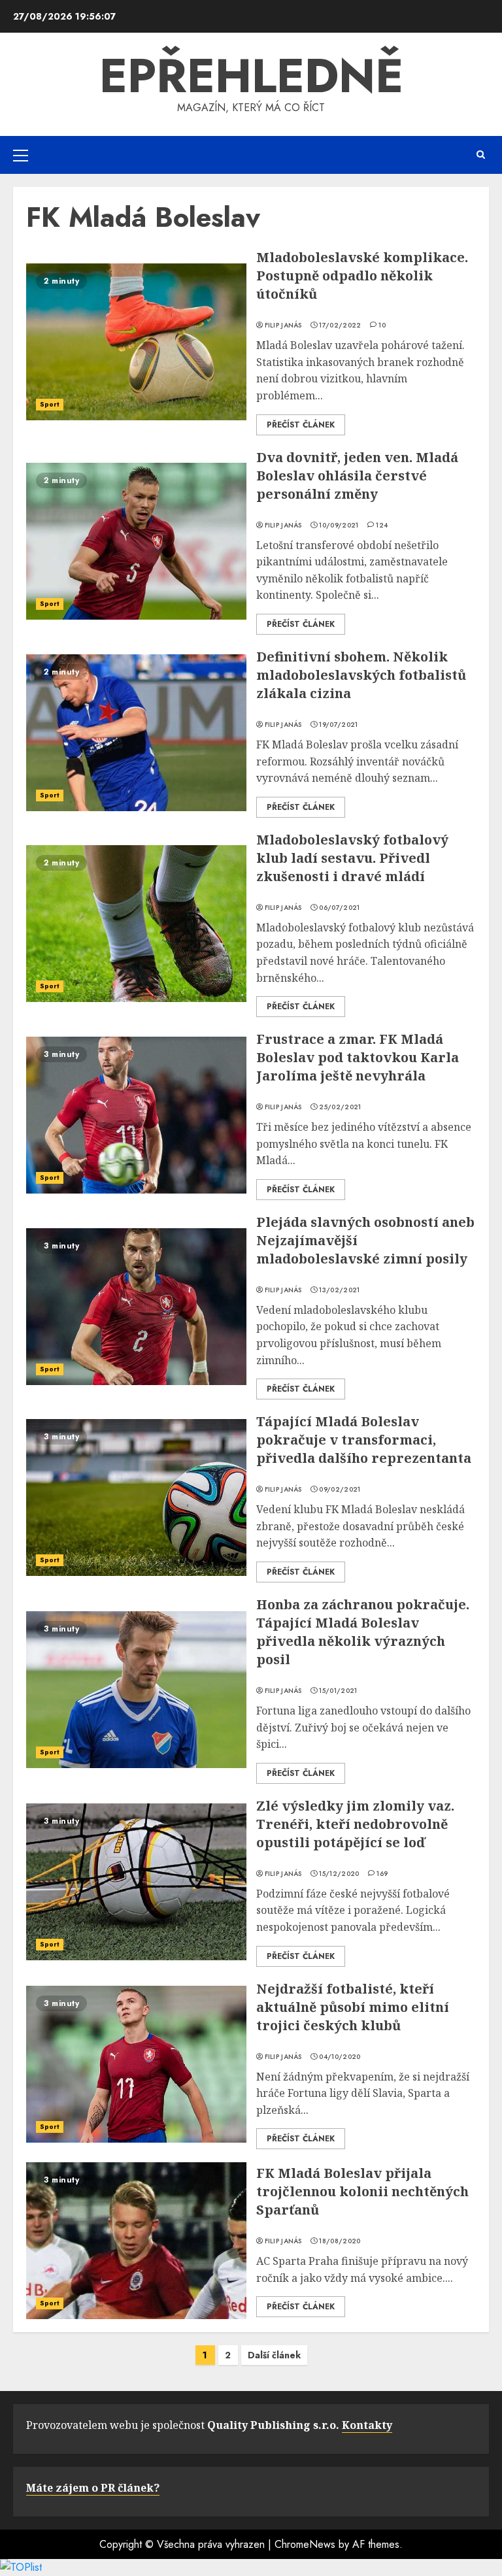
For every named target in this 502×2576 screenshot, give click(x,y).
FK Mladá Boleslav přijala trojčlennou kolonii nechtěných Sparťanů (362, 2191)
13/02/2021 (339, 1290)
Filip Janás (283, 326)
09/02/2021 (340, 1490)
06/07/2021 (339, 908)
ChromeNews (305, 2544)
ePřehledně (251, 76)
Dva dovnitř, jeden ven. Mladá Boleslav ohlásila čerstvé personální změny (357, 476)
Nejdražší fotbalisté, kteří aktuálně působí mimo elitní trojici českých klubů (353, 2007)
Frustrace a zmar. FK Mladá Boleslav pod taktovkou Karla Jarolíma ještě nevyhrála (358, 1057)
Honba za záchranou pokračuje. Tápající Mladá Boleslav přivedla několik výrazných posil (363, 1632)
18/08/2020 (340, 2241)
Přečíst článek (301, 425)
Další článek (274, 2355)
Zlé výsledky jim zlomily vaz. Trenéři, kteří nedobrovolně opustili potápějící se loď (355, 1824)
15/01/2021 (338, 1691)
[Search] (481, 155)
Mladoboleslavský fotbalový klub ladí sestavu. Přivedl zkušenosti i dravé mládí (352, 858)
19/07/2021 (338, 725)
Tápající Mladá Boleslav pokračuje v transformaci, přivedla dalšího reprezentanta (364, 1440)
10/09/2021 (339, 526)
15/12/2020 (339, 1874)
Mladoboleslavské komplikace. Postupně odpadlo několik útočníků (362, 276)
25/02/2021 (340, 1107)
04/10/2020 (340, 2057)
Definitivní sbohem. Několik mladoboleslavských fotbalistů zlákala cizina (361, 675)
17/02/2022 (340, 326)
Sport (50, 404)
